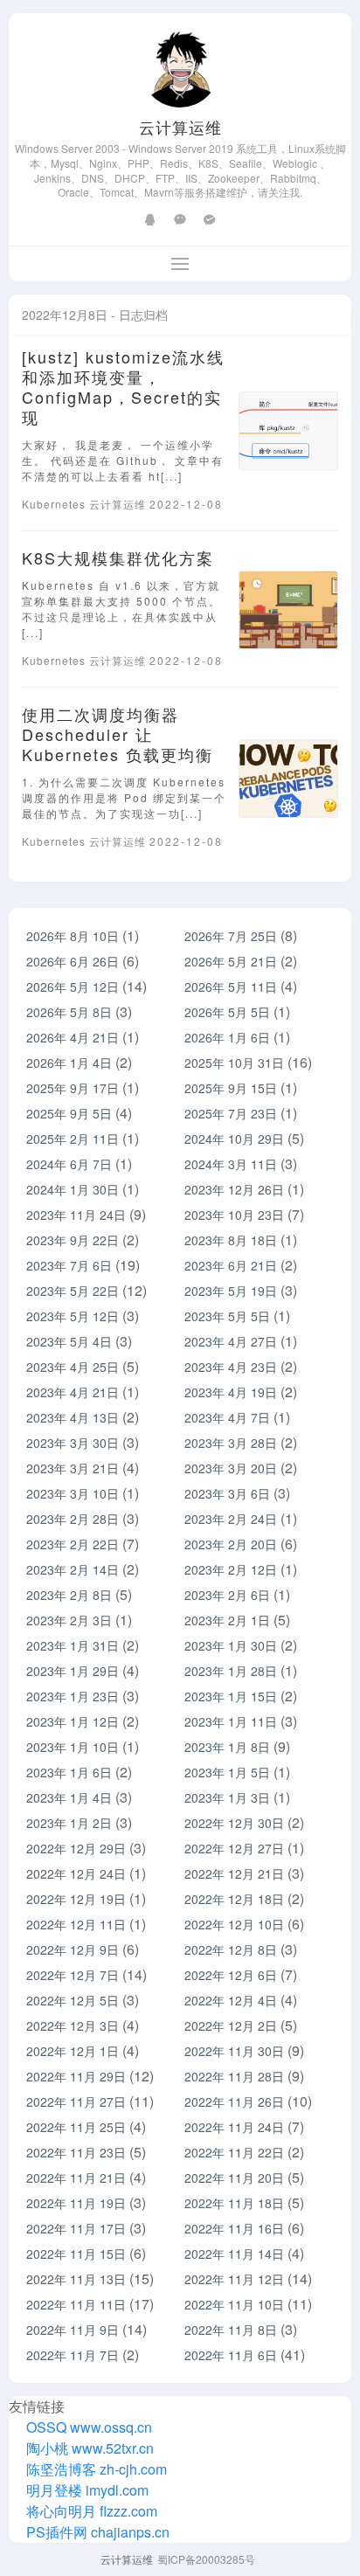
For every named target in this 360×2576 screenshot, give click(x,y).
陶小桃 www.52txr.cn (88, 2448)
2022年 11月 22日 (234, 2152)
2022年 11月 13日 (76, 2279)
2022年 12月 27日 (234, 1848)
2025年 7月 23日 (231, 1113)
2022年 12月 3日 (73, 2025)
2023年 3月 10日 (73, 1493)
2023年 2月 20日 (231, 1544)
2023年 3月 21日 (73, 1468)
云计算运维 (180, 127)
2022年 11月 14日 (234, 2254)
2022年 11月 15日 (76, 2254)
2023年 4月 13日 (73, 1417)
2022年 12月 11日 (76, 1924)
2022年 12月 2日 (231, 2025)
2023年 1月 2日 (69, 1823)
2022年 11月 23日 (76, 2152)
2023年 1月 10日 (73, 1747)
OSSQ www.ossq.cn (89, 2427)
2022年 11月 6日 (231, 2355)
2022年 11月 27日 (76, 2102)
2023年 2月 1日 (227, 1620)
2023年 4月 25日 (73, 1367)
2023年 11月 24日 (76, 1215)
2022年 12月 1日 (73, 2051)
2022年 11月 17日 (76, 2228)
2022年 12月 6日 (231, 1975)
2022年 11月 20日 (234, 2178)
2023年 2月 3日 (69, 1620)
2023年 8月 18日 (231, 1240)
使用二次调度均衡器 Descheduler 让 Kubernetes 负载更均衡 (118, 734)
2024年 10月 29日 (234, 1139)
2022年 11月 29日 (76, 2076)
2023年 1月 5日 (227, 1772)
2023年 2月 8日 (69, 1595)
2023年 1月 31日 (73, 1645)
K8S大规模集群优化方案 (118, 557)
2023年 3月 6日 (227, 1493)
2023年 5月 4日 (69, 1341)
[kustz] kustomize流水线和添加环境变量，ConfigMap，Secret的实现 (123, 387)
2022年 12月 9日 (73, 1949)
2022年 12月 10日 (234, 1924)
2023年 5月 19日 (231, 1291)
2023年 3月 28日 (231, 1443)
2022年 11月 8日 (231, 2330)
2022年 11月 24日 (234, 2127)
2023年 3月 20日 (231, 1468)
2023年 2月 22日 (73, 1544)
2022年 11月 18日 (234, 2203)
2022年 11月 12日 (234, 2279)
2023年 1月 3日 (227, 1797)
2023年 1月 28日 (231, 1671)
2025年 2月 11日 (73, 1139)
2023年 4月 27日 (231, 1341)
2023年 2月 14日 (73, 1569)
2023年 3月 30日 (73, 1443)
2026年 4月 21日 (73, 1037)
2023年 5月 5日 (227, 1316)
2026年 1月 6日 (227, 1037)
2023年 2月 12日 (231, 1569)
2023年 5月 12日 (73, 1316)
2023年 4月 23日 (231, 1367)
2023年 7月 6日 (69, 1265)
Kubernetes (55, 504)
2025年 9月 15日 (231, 1088)
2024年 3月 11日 (231, 1164)
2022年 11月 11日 (76, 2304)
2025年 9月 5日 (69, 1113)
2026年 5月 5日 (227, 1012)
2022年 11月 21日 (76, 2178)
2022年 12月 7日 (73, 1975)
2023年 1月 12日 (73, 1721)
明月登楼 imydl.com (86, 2490)
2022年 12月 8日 (231, 1949)
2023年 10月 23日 (234, 1215)
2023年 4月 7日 (227, 1417)
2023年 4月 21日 (73, 1392)
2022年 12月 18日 (234, 1899)
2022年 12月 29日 (76, 1848)
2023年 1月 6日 (69, 1772)
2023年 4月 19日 (231, 1392)
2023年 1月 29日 (73, 1671)
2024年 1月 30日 (73, 1189)
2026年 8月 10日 (73, 936)
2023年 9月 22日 (73, 1240)
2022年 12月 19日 (76, 1899)
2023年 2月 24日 (231, 1519)
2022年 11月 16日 (234, 2228)
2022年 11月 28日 (234, 2076)
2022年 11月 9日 (73, 2330)
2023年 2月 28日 (73, 1519)
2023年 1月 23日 (73, 1696)
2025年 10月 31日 (234, 1063)
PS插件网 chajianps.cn (96, 2532)
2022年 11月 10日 (234, 2304)
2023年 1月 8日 (227, 1747)
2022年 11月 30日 (234, 2051)
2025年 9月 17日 (73, 1088)
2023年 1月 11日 (231, 1721)
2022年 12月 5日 (73, 2000)
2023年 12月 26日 (234, 1189)
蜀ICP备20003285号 (206, 2559)
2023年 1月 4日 (69, 1797)
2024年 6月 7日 (69, 1164)
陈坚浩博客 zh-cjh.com (95, 2469)
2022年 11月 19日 (76, 2203)
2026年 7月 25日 (231, 936)
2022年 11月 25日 (76, 2127)
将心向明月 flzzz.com (90, 2511)
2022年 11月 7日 (73, 2355)
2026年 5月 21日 (231, 961)
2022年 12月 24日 (76, 1873)
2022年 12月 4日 (231, 2000)
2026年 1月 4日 (69, 1063)
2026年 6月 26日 (73, 961)
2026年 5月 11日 (231, 987)
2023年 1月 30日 (231, 1645)
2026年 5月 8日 (69, 1012)
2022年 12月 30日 (234, 1823)
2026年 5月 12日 (73, 987)
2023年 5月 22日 (73, 1291)
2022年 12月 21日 (234, 1873)
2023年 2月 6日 (227, 1595)
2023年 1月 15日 (231, 1696)
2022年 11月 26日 (234, 2102)
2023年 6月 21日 (231, 1265)
